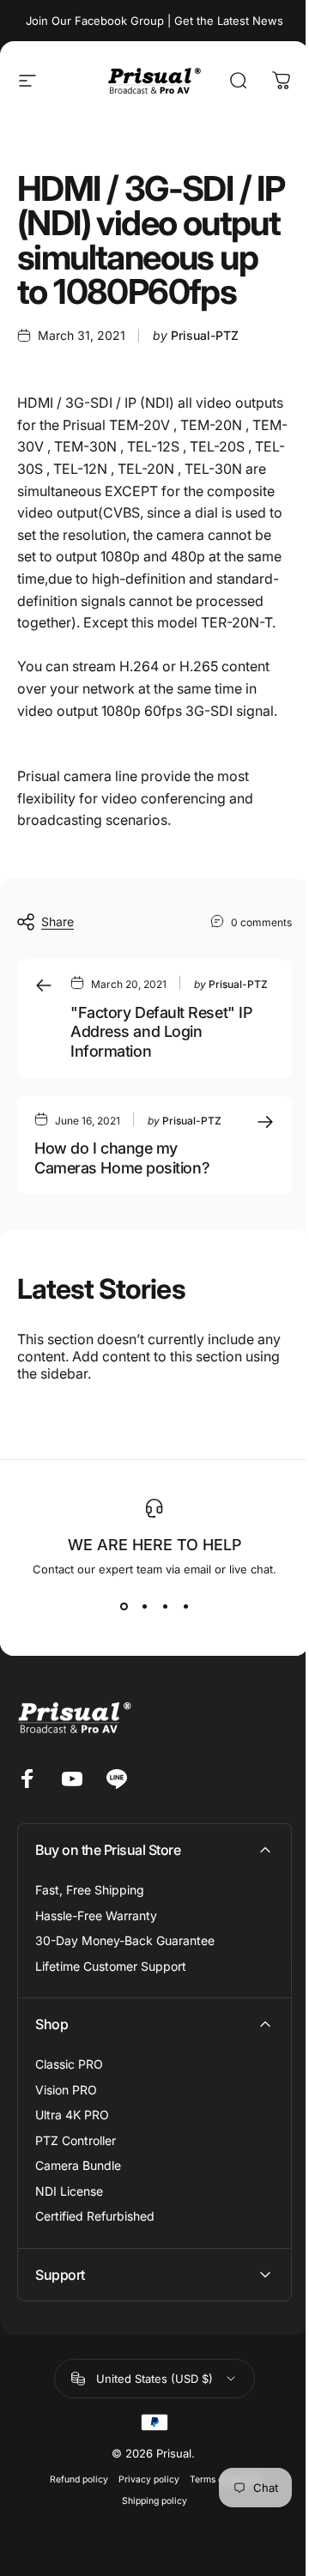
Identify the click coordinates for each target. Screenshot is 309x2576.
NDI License (69, 2191)
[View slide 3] (165, 1607)
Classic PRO (69, 2064)
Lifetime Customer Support (111, 1966)
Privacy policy (142, 2559)
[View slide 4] (185, 1607)
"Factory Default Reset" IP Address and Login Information (161, 1032)
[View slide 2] (144, 1607)
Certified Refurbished (95, 2216)
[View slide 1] (124, 1607)
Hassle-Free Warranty (96, 1915)
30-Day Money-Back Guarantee (125, 1940)
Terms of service (218, 2559)
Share (58, 921)
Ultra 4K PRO (72, 2115)
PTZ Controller (76, 2140)
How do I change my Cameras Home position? (122, 1158)
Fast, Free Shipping (90, 1890)
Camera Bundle (78, 2165)
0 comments (261, 922)
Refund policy (72, 2559)
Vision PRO (66, 2090)
